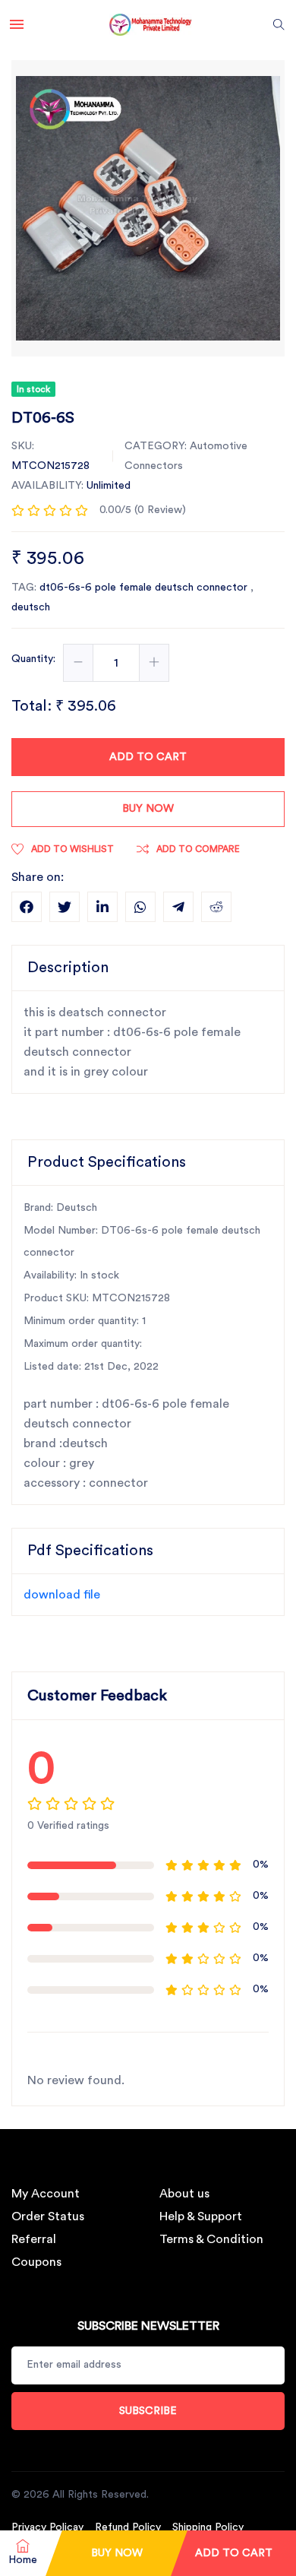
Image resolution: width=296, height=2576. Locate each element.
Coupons (36, 2262)
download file (62, 1595)
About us (184, 2194)
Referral (34, 2239)
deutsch (31, 607)
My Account (46, 2194)
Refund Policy (128, 2527)
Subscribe (148, 2411)
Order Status (48, 2216)
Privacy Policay (47, 2527)
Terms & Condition (211, 2239)
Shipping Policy (208, 2527)
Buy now (148, 809)
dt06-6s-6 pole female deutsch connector (145, 588)
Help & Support (201, 2216)
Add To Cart (234, 2553)
